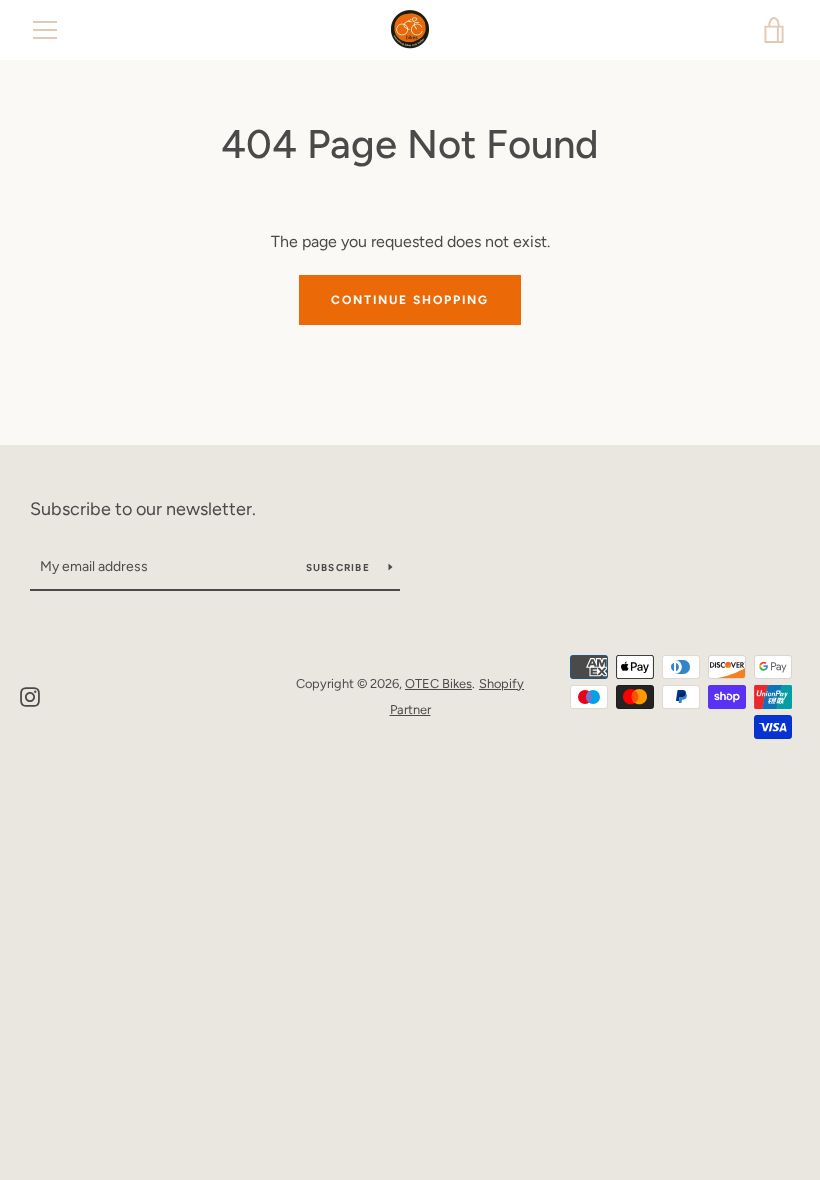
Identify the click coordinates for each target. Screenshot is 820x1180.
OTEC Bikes (438, 683)
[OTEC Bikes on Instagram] (30, 695)
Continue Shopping (410, 300)
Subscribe (340, 567)
